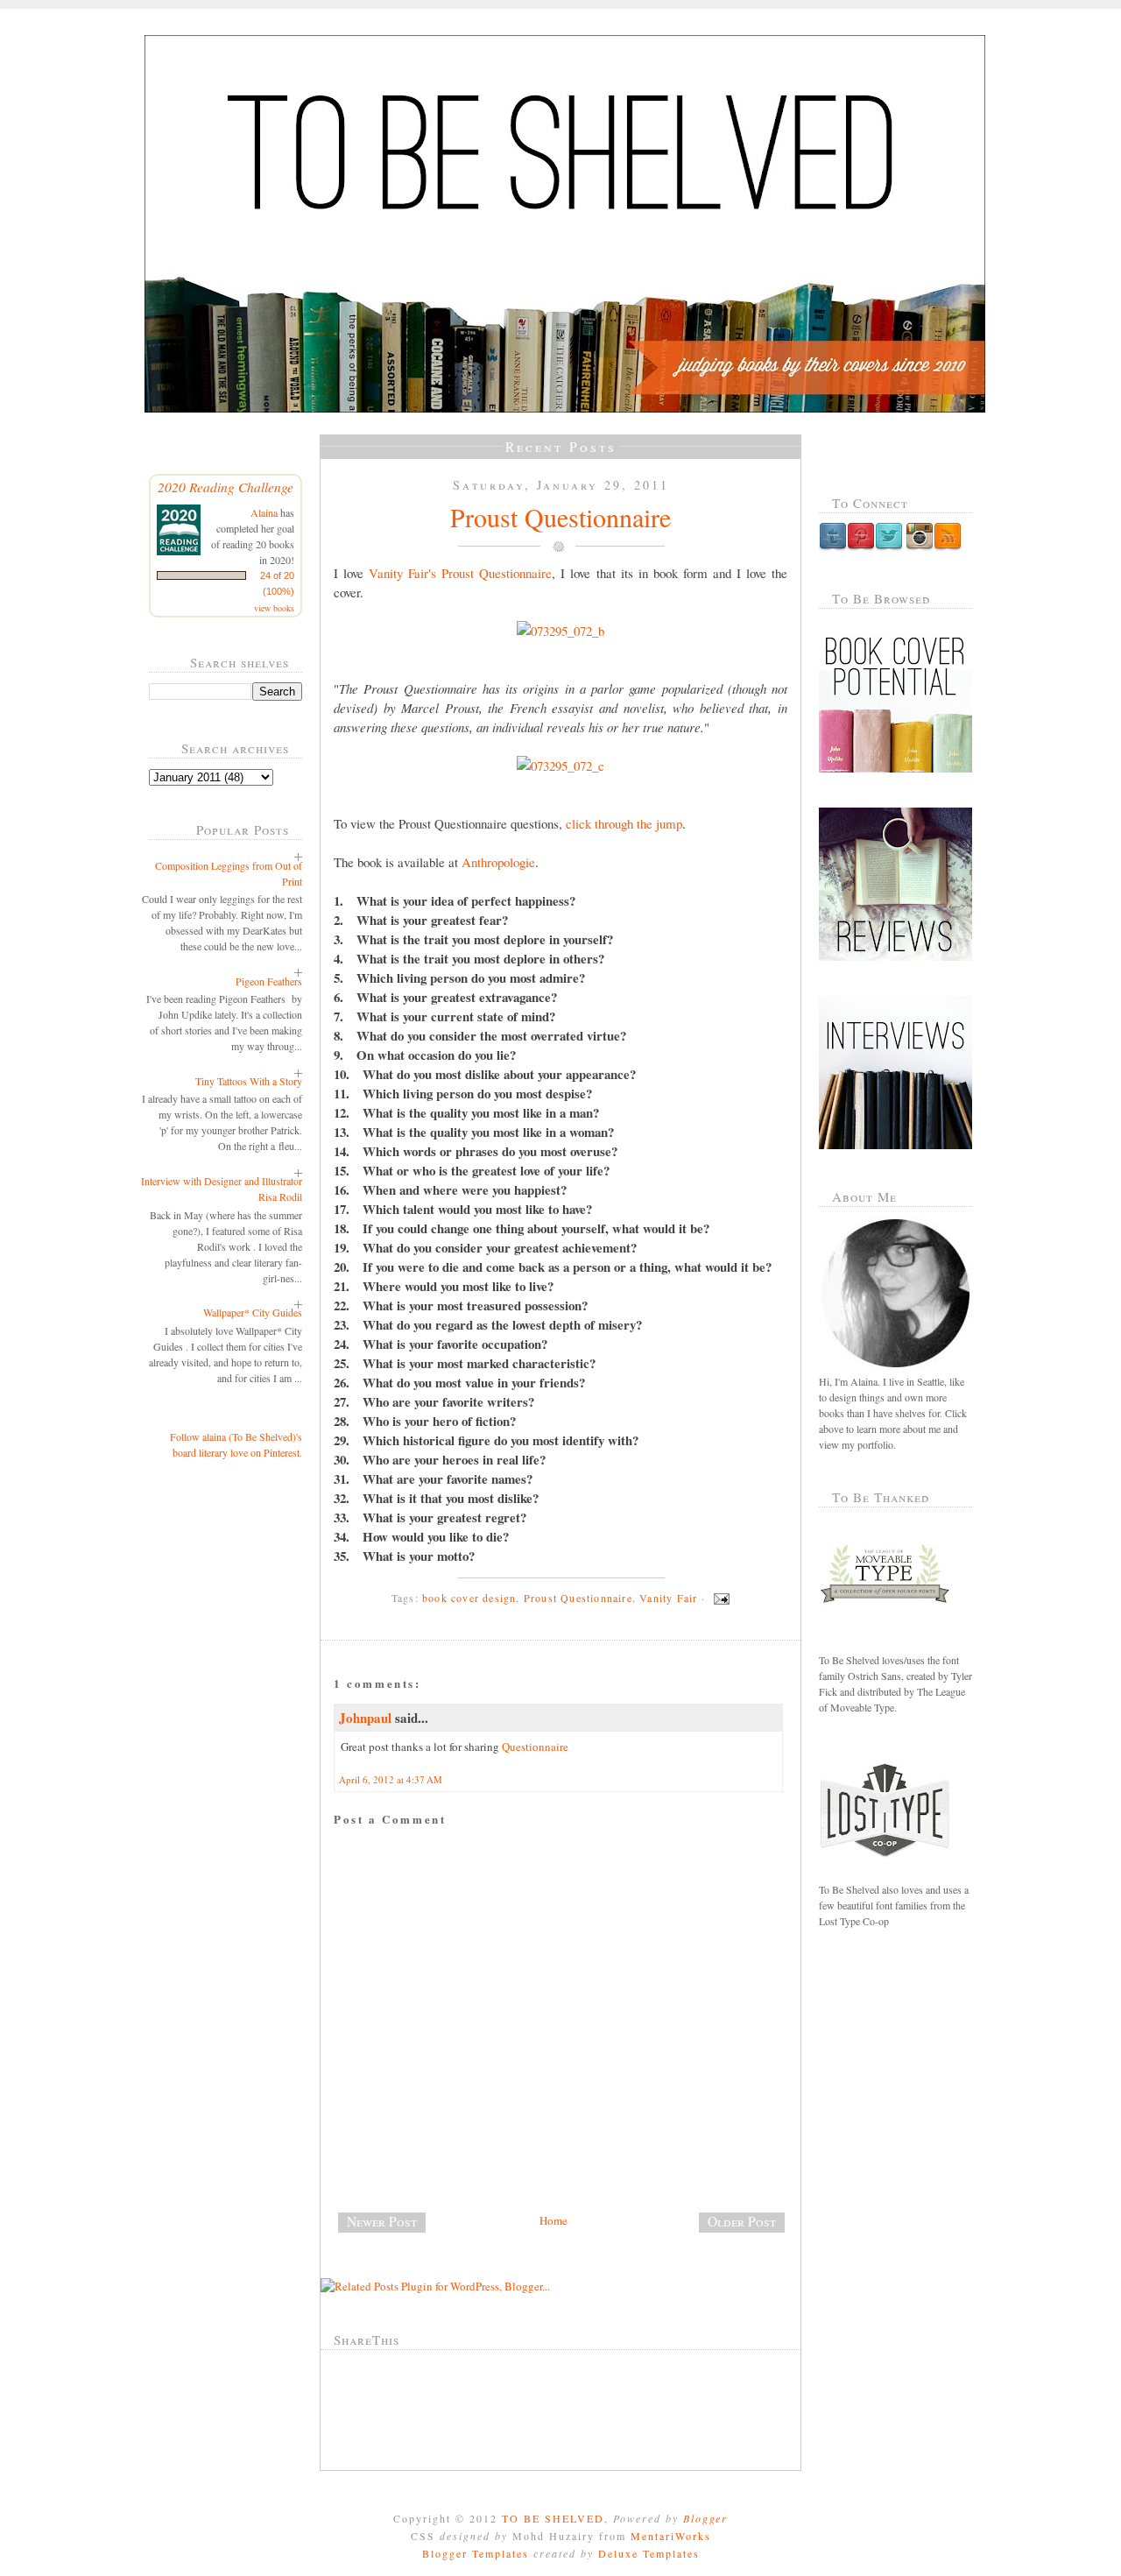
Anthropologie (498, 862)
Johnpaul (365, 1718)
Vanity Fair (668, 1598)
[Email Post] (719, 1598)
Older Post (742, 2221)
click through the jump (624, 823)
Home (553, 2220)
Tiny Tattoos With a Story (249, 1081)
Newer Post (382, 2221)
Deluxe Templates (649, 2553)
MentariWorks (671, 2536)
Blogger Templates (476, 2553)
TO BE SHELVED (553, 2518)
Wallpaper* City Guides (253, 1312)
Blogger (705, 2518)
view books (274, 608)
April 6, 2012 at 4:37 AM (391, 1779)
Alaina (264, 512)
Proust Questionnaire (560, 517)
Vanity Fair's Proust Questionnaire (460, 573)
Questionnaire (535, 1747)
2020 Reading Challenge (226, 487)
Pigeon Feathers (269, 981)
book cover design (469, 1598)
